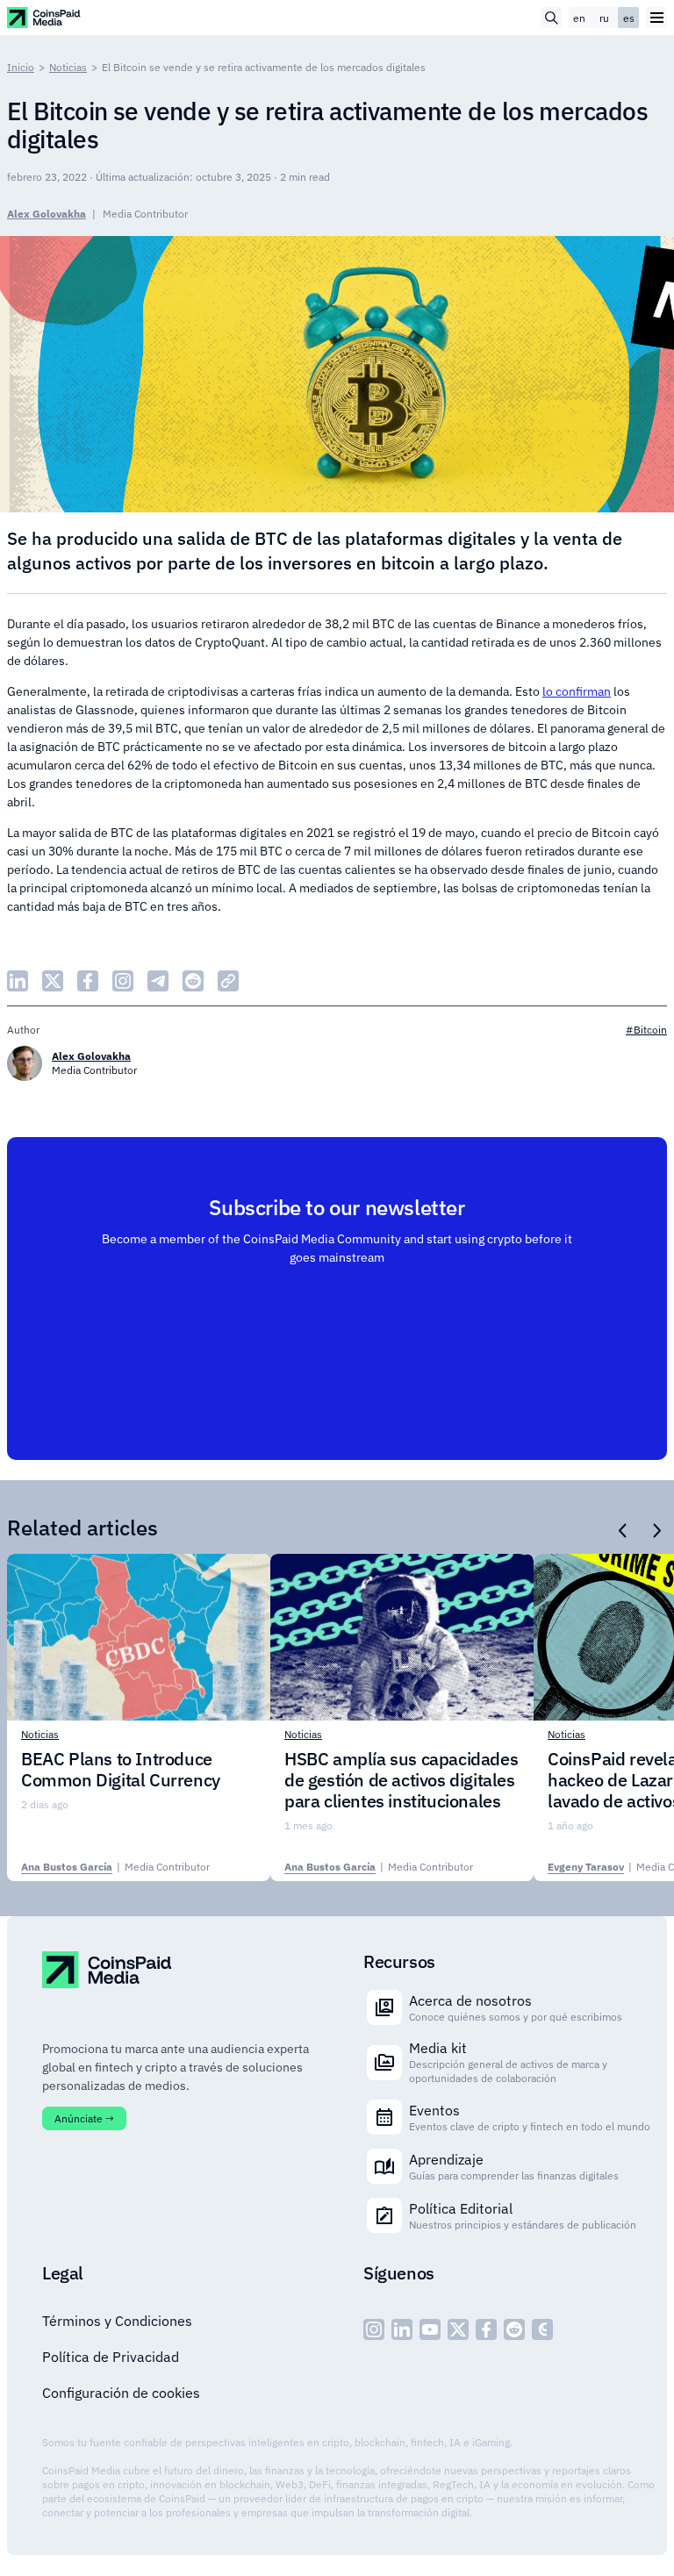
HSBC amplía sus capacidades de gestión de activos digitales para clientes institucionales (401, 1780)
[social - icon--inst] (374, 2329)
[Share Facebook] (88, 981)
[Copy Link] (228, 981)
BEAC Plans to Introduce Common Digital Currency (121, 1770)
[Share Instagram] (123, 981)
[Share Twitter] (53, 981)
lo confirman (577, 691)
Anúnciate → (84, 2118)
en (579, 18)
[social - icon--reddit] (514, 2329)
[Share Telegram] (158, 981)
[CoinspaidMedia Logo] (44, 17)
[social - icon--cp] (542, 2329)
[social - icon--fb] (486, 2329)
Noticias (68, 67)
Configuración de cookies (121, 2393)
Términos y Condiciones (117, 2321)
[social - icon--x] (458, 2329)
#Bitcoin (646, 1030)
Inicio (21, 67)
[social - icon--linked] (402, 2329)
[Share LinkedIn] (18, 981)
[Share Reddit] (193, 981)
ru (604, 18)
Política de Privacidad (111, 2357)
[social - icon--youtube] (430, 2329)
